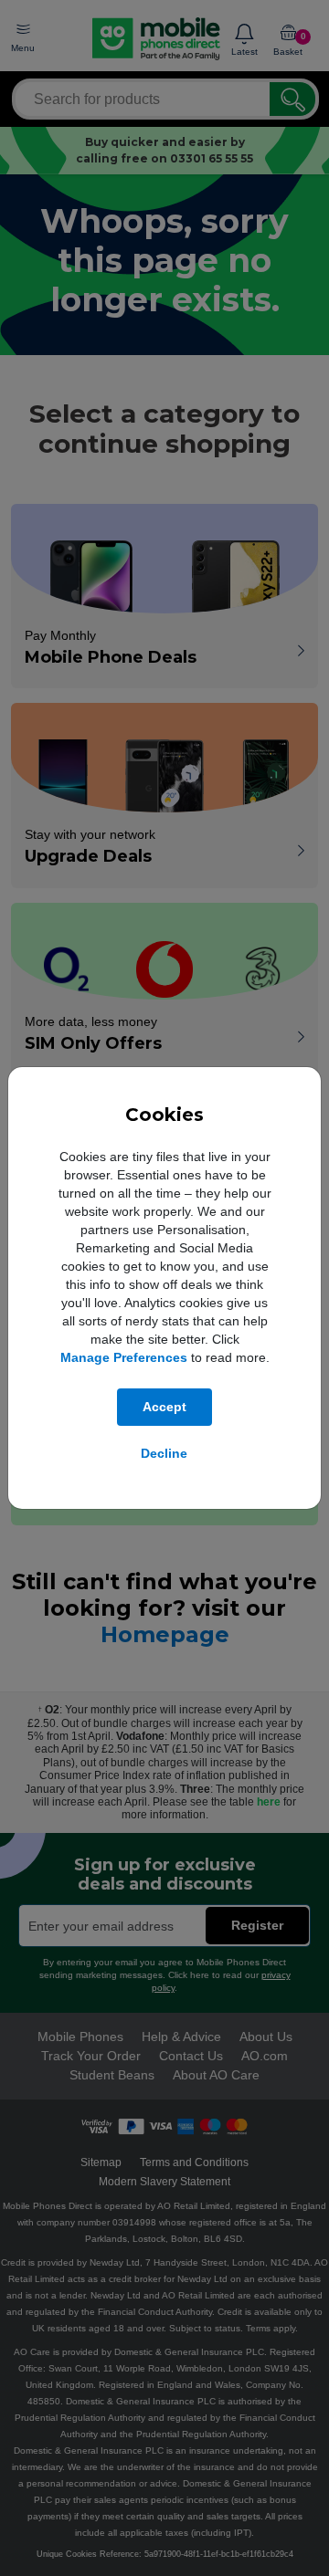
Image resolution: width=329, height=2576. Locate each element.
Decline (164, 1453)
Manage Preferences (124, 1357)
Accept (164, 1407)
